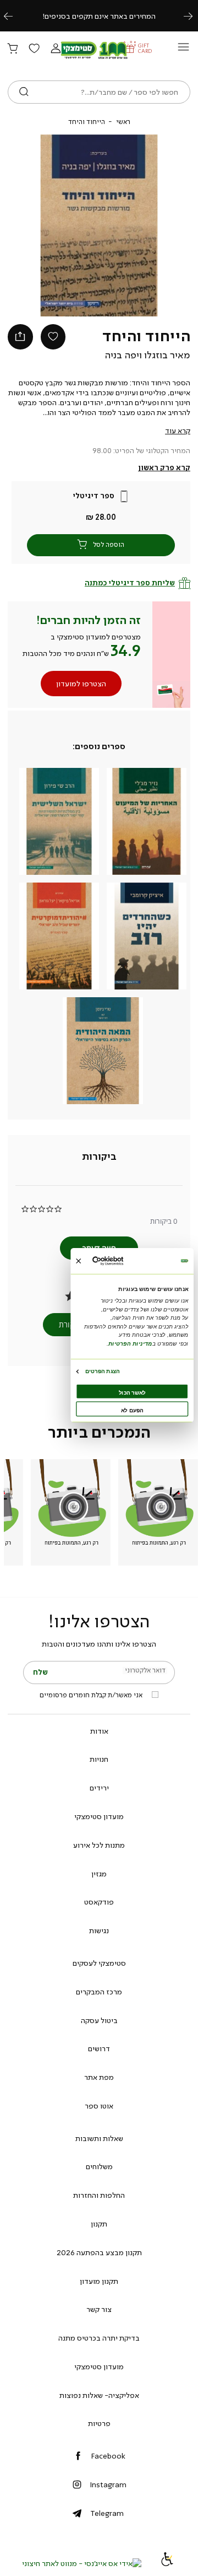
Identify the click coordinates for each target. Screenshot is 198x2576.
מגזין (99, 1874)
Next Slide (152, 225)
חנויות (99, 1759)
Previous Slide (46, 225)
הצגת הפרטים (102, 1371)
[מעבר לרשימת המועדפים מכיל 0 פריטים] (34, 49)
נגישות (99, 1930)
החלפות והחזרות (99, 2195)
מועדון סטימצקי (99, 1816)
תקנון (99, 2224)
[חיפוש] (24, 92)
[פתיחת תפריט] (183, 50)
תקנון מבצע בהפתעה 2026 (99, 2252)
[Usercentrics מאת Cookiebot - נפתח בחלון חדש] (120, 1261)
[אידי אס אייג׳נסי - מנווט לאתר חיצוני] (82, 2563)
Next (194, 16)
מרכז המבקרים (99, 1992)
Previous (14, 16)
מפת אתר (99, 2077)
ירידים (99, 1788)
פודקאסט (99, 1902)
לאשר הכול (132, 1392)
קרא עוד (178, 431)
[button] (56, 49)
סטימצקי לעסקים (99, 1963)
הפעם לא (132, 1410)
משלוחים (99, 2166)
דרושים (99, 2048)
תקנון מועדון (99, 2281)
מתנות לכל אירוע (99, 1845)
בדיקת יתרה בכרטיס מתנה (99, 2338)
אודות (99, 1731)
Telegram (107, 2513)
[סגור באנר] (78, 1260)
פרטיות (99, 2423)
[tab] (99, 1157)
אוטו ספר (99, 2106)
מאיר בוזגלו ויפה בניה (147, 355)
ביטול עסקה (99, 2020)
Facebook (108, 2456)
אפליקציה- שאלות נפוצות (99, 2395)
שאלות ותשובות (99, 2138)
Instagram (108, 2484)
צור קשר (99, 2309)
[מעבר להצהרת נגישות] (167, 2563)
